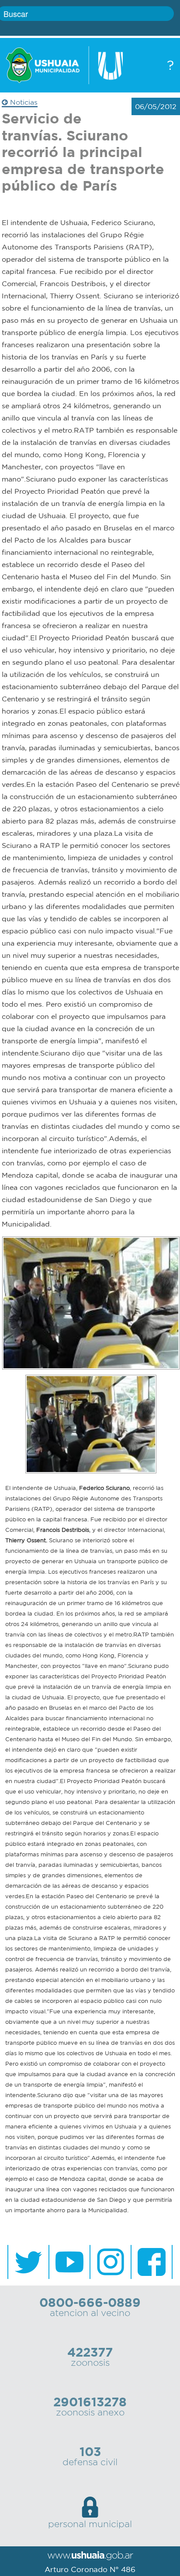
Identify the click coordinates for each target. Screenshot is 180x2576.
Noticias (23, 102)
